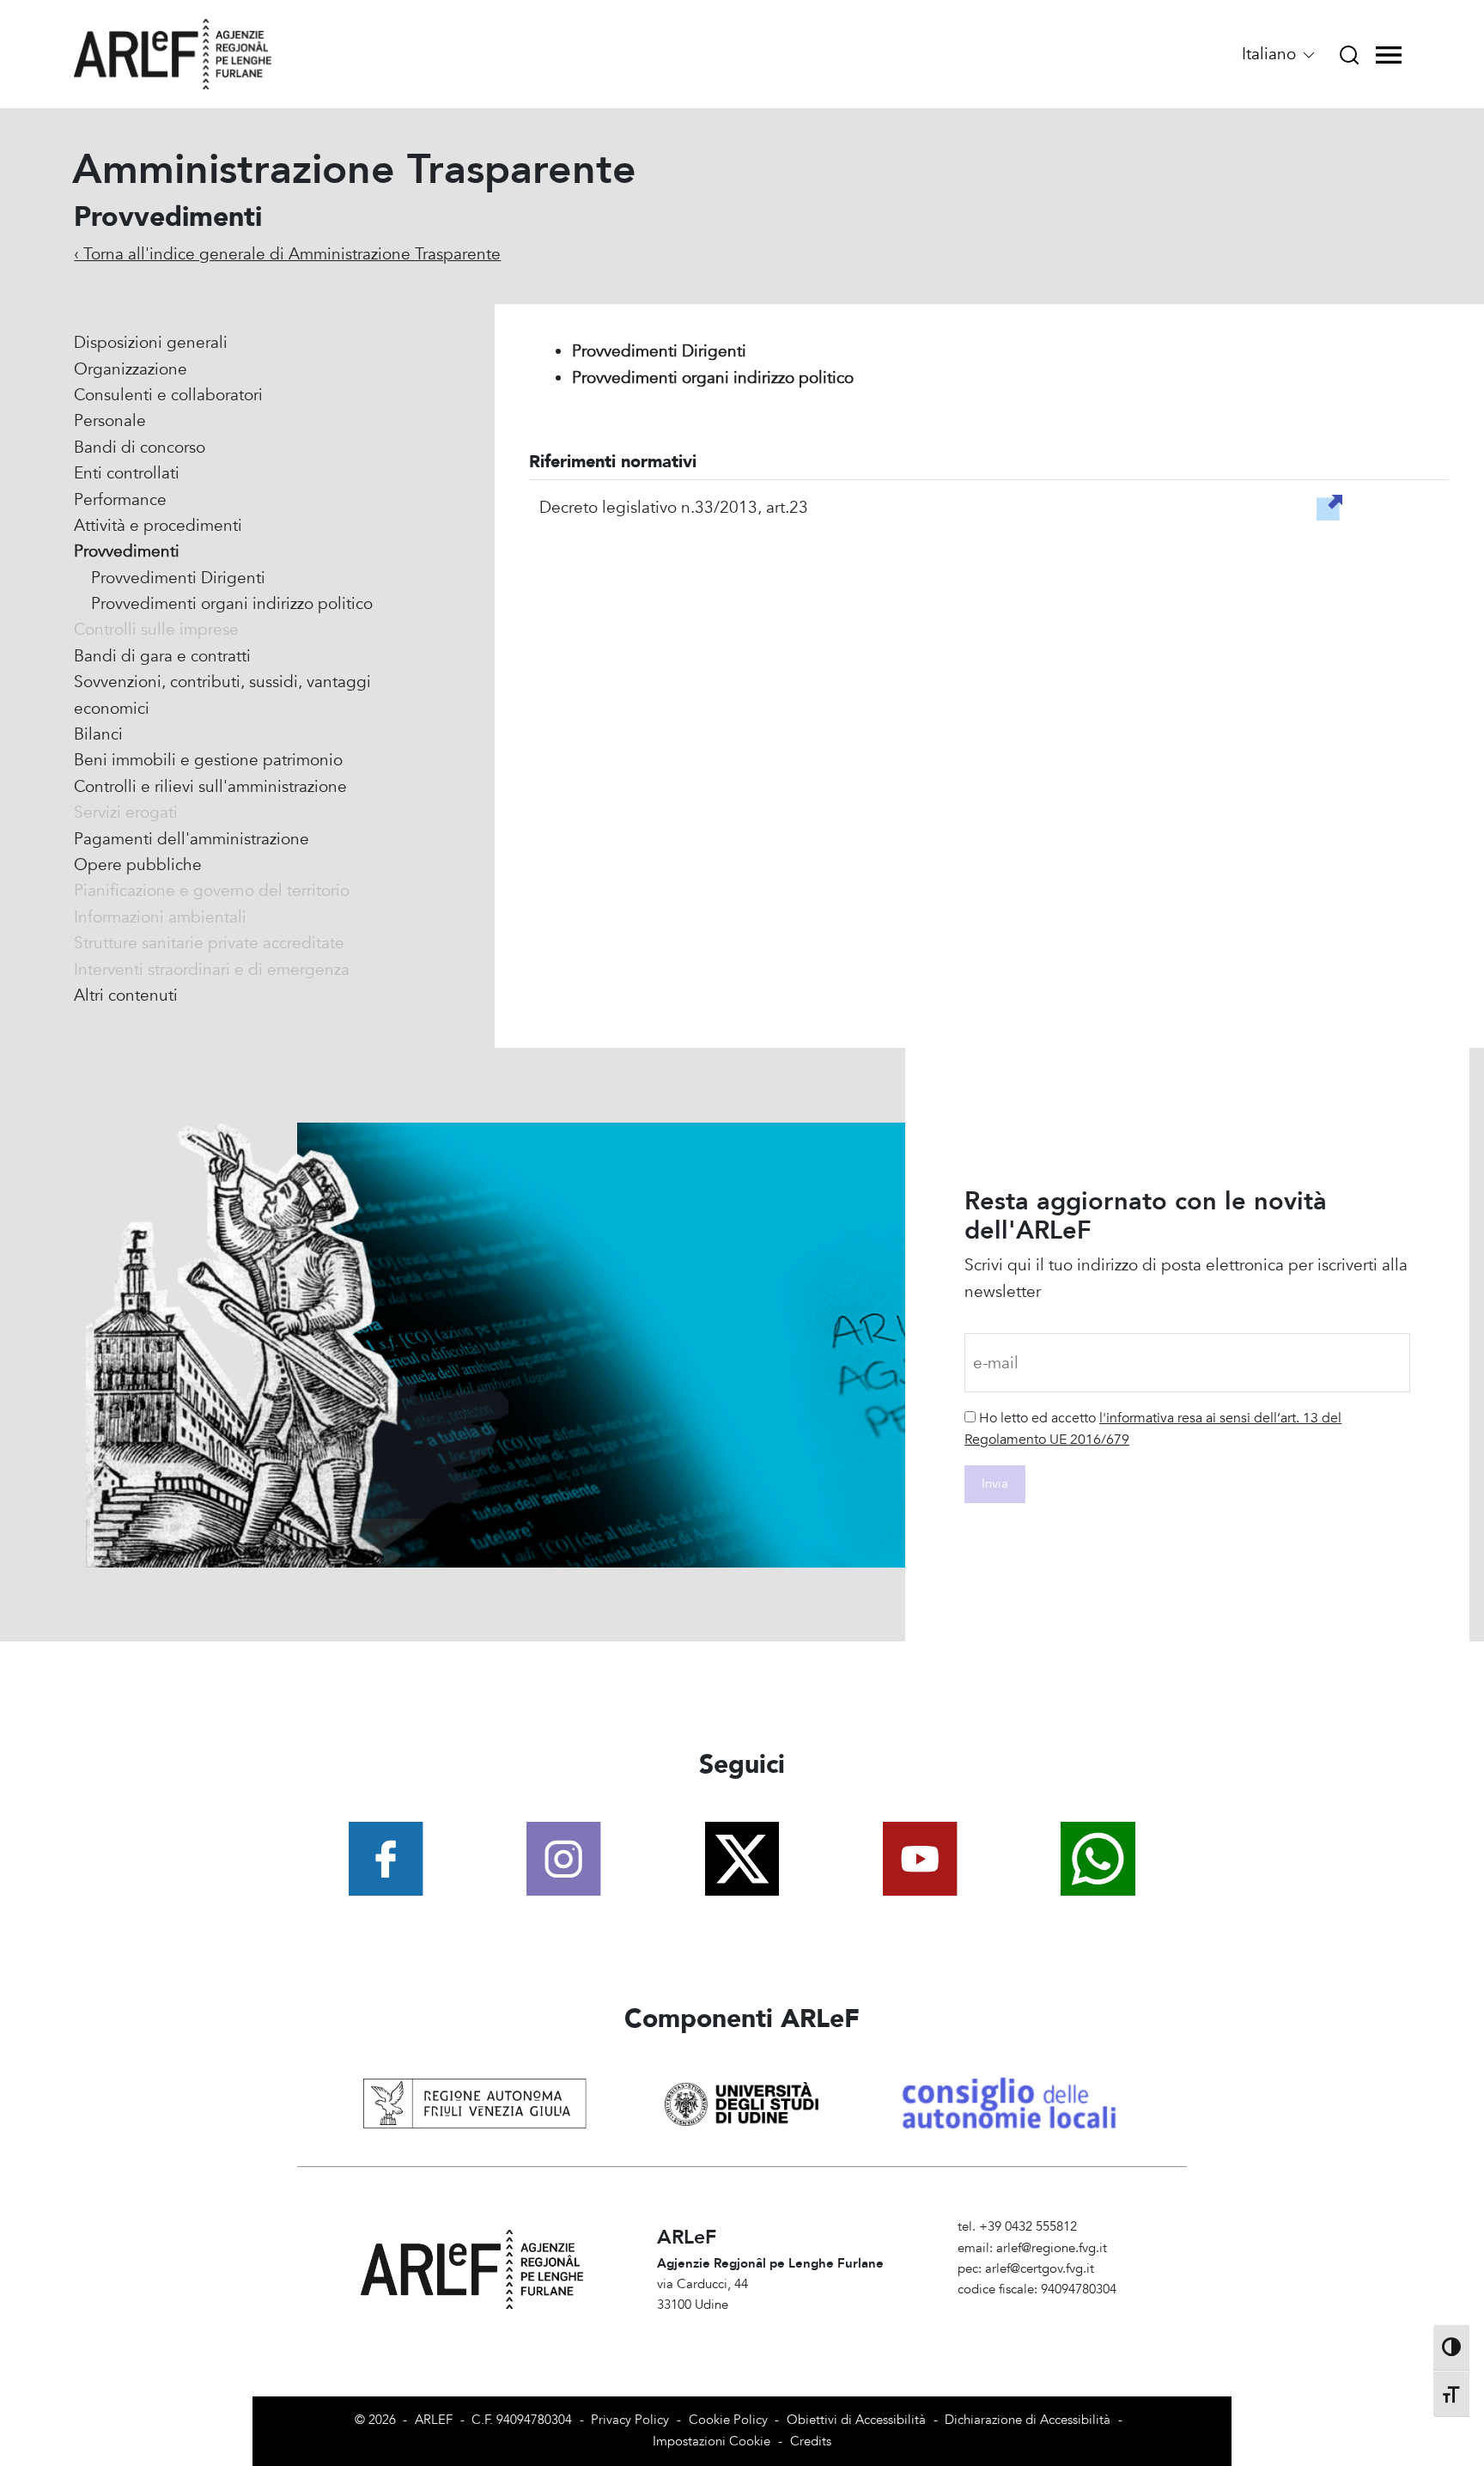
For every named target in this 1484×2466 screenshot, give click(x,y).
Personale (110, 421)
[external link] (1329, 506)
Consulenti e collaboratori (168, 395)
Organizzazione (131, 369)
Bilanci (98, 734)
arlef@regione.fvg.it (1052, 2248)
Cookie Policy (728, 2420)
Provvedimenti (127, 551)
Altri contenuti (126, 996)
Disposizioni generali (151, 343)
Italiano (1271, 54)
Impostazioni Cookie (712, 2442)
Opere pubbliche (138, 865)
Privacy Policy (630, 2420)
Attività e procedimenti (158, 526)
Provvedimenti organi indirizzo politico (232, 604)
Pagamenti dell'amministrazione (192, 839)
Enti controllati (127, 473)
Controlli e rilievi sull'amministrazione (210, 787)
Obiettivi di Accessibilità (856, 2420)
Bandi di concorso (140, 448)
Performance (120, 500)
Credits (811, 2442)
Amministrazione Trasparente (1040, 2310)
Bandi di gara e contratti (162, 656)
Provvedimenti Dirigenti (178, 578)
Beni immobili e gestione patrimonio (208, 760)
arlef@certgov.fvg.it (1040, 2269)
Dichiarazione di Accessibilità (1028, 2420)
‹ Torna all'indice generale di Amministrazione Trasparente (287, 254)
